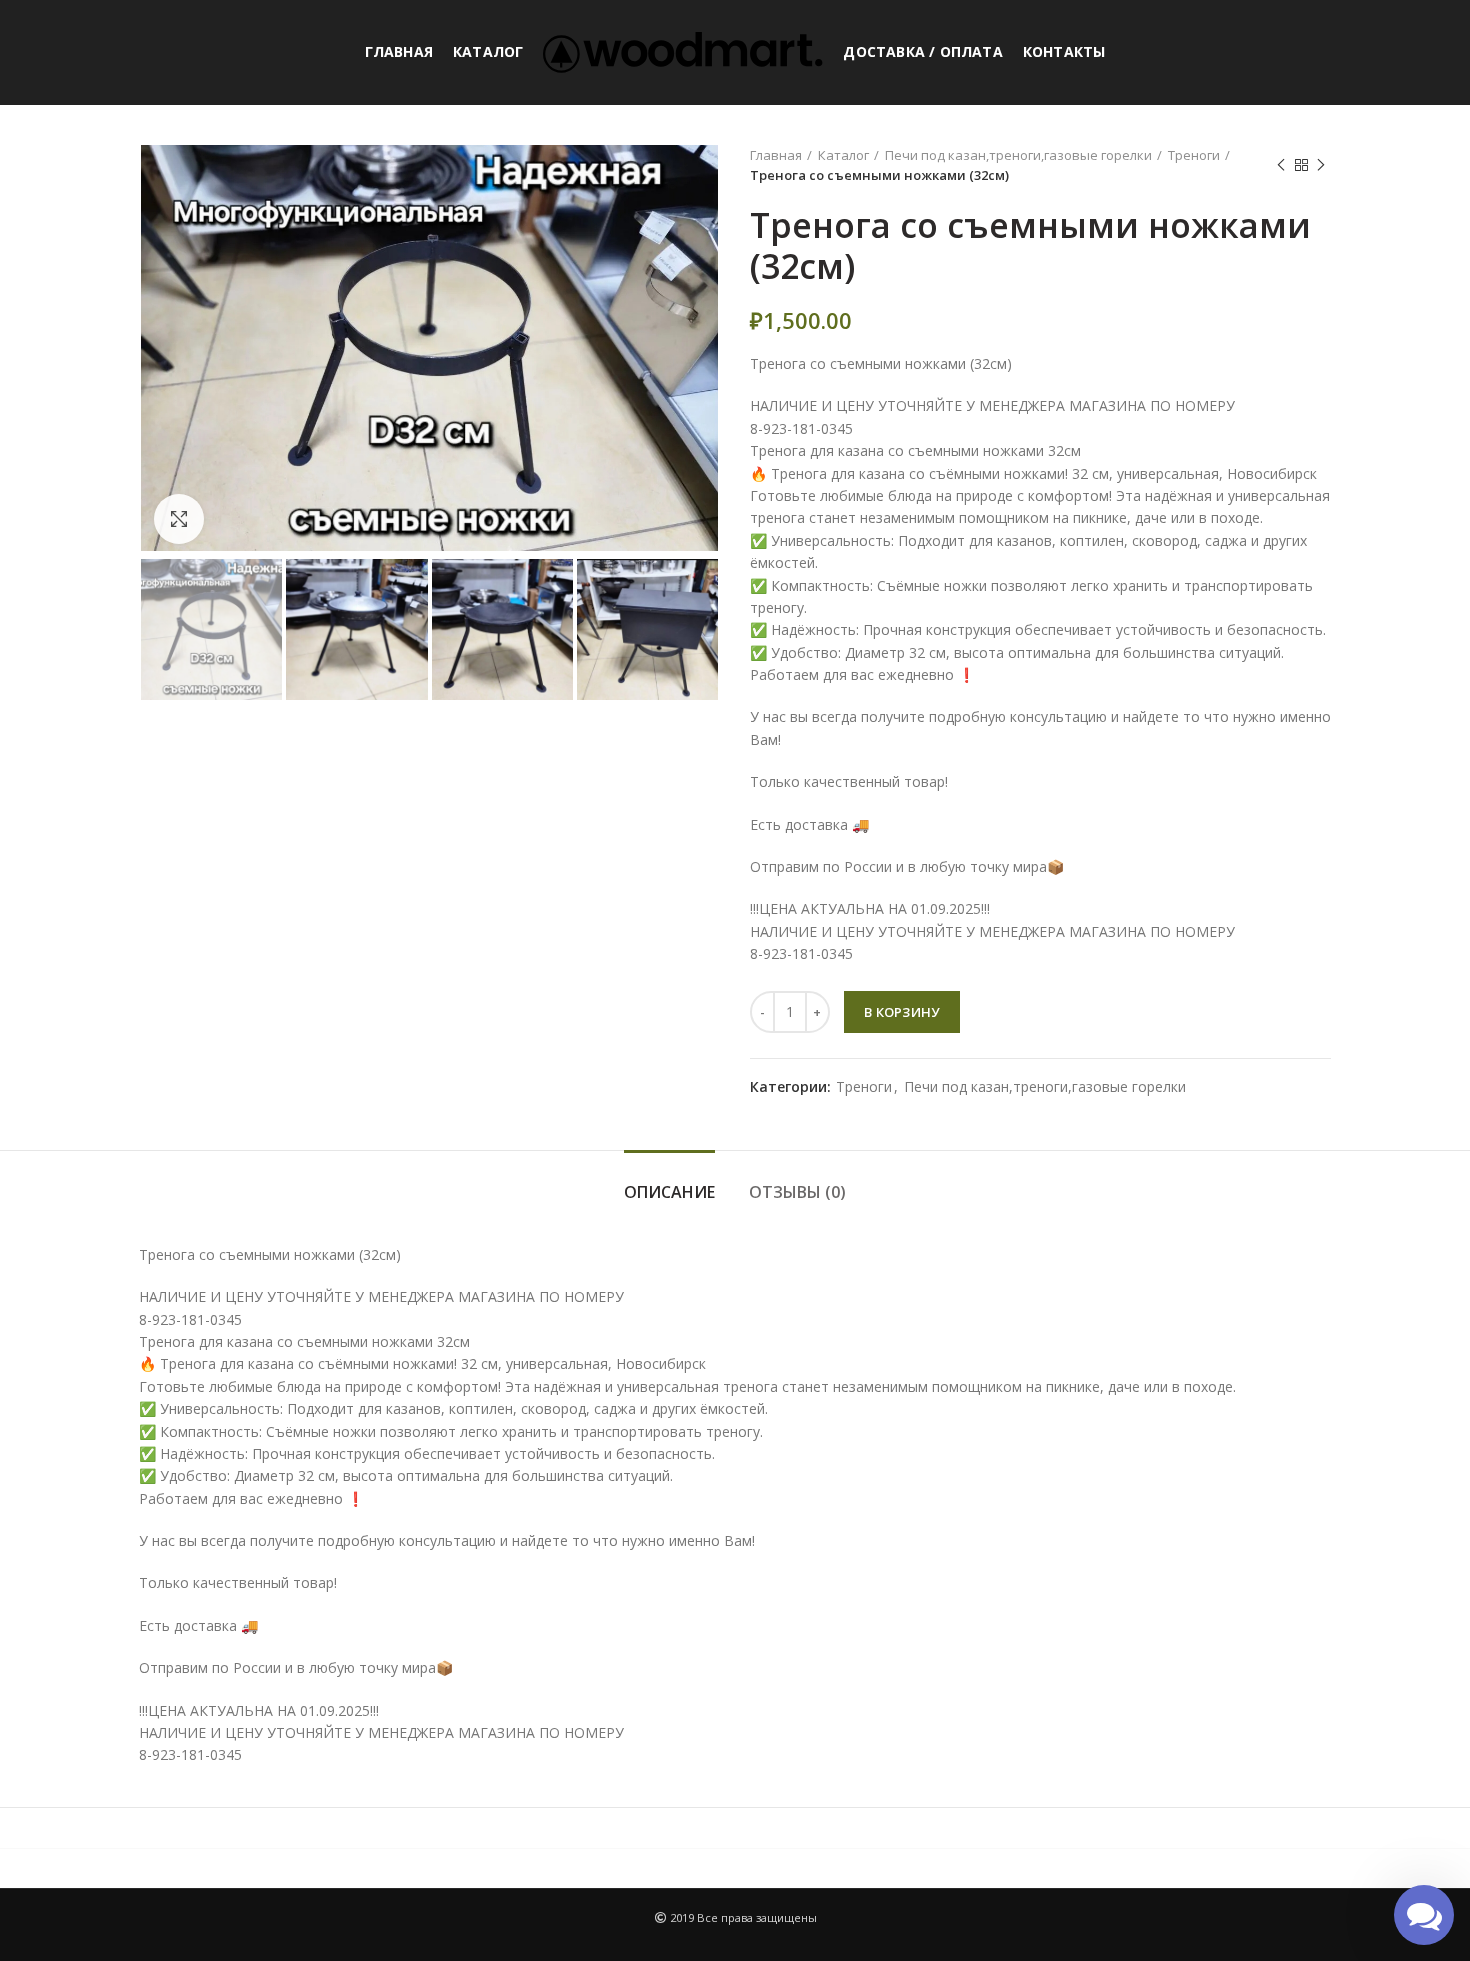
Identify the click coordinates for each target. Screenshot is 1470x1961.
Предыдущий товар (1281, 165)
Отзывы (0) (797, 1192)
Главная (776, 155)
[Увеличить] (179, 519)
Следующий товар (1321, 165)
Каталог (843, 155)
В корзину (902, 1012)
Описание (669, 1192)
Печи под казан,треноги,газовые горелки (1018, 155)
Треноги (1194, 155)
